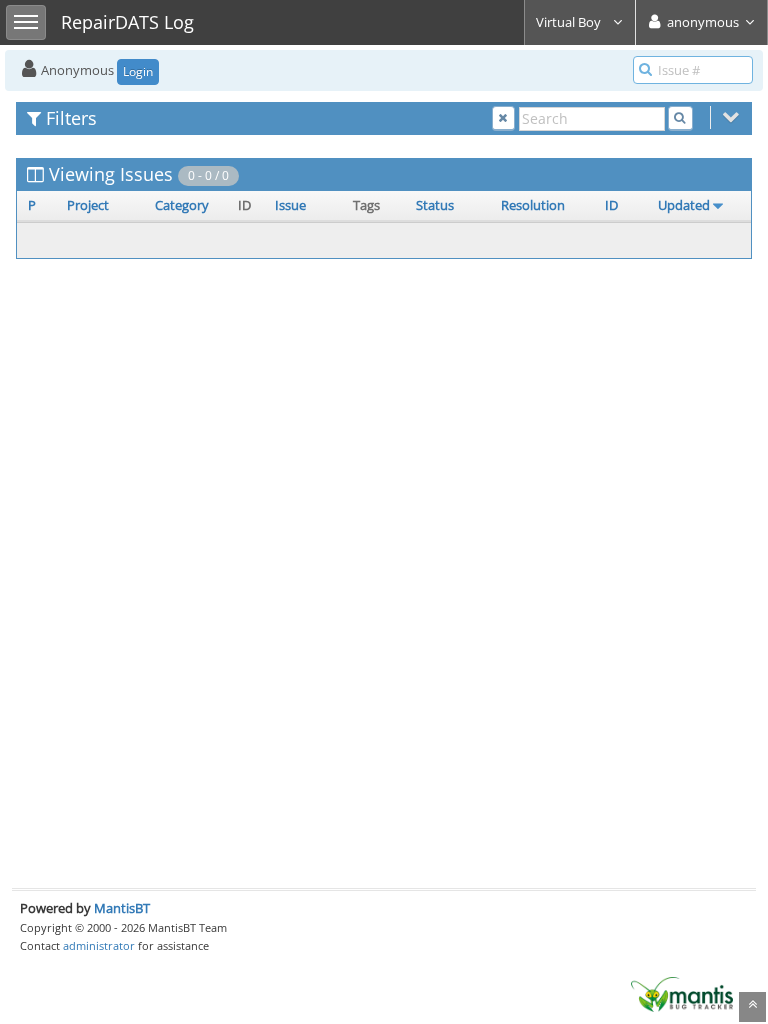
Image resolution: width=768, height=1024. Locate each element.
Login (138, 71)
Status (435, 205)
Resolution (533, 205)
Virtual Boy (570, 22)
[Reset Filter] (503, 118)
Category (182, 205)
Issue (290, 205)
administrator (99, 945)
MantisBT (122, 908)
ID (611, 205)
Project (88, 205)
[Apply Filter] (680, 118)
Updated (684, 205)
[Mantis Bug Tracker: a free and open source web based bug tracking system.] (682, 993)
